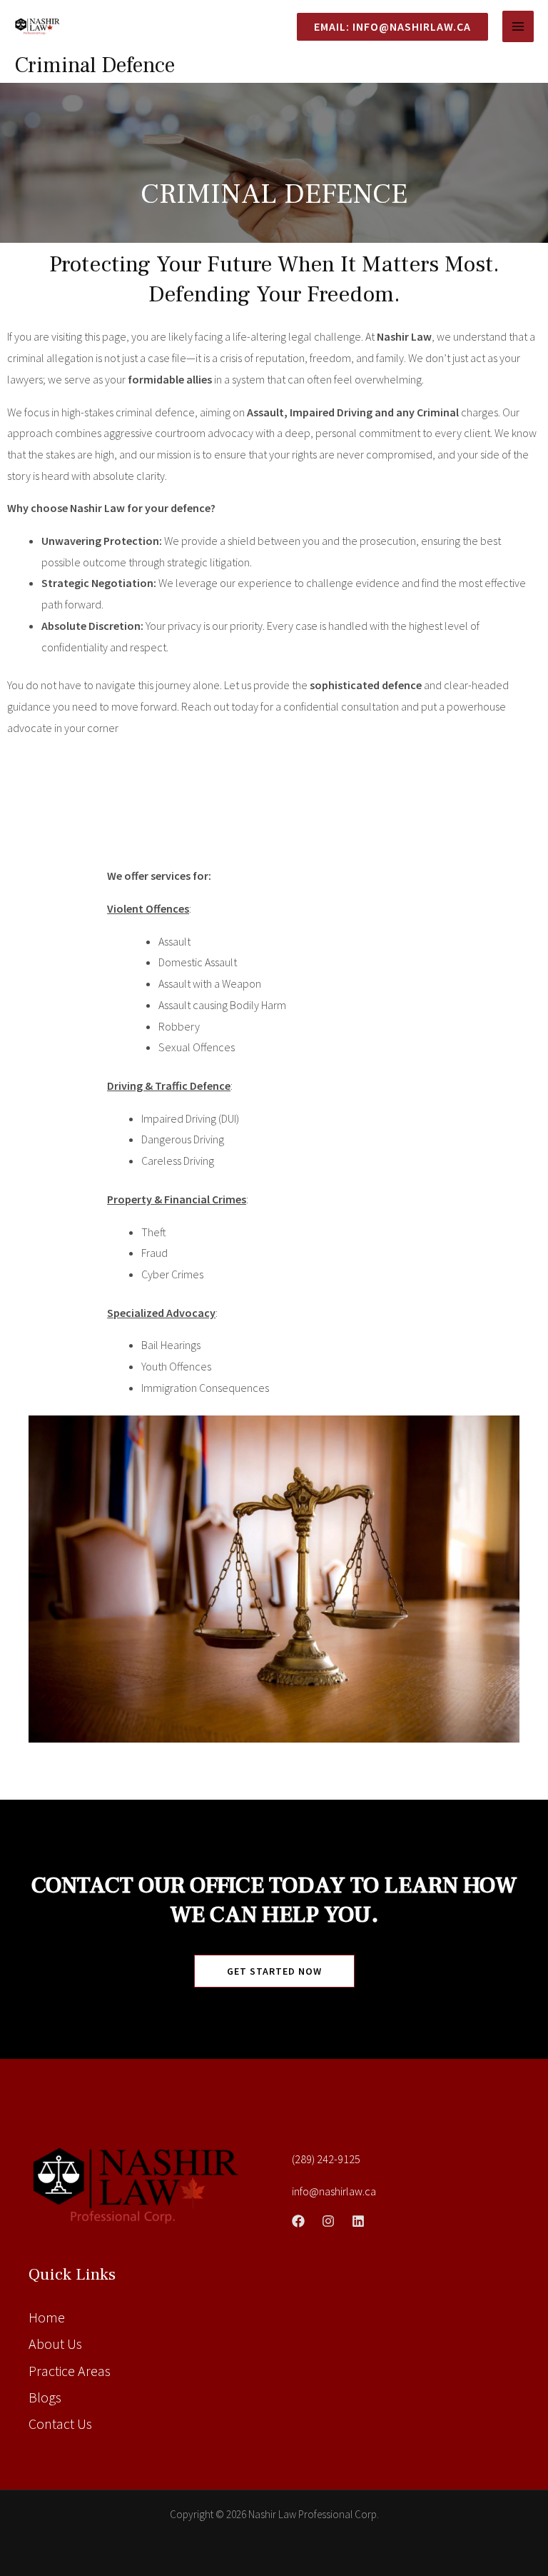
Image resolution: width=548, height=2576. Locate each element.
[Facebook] (298, 2221)
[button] (387, 27)
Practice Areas (70, 2371)
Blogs (45, 2397)
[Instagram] (328, 2221)
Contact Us (60, 2424)
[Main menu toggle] (518, 26)
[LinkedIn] (358, 2221)
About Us (55, 2344)
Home (47, 2317)
